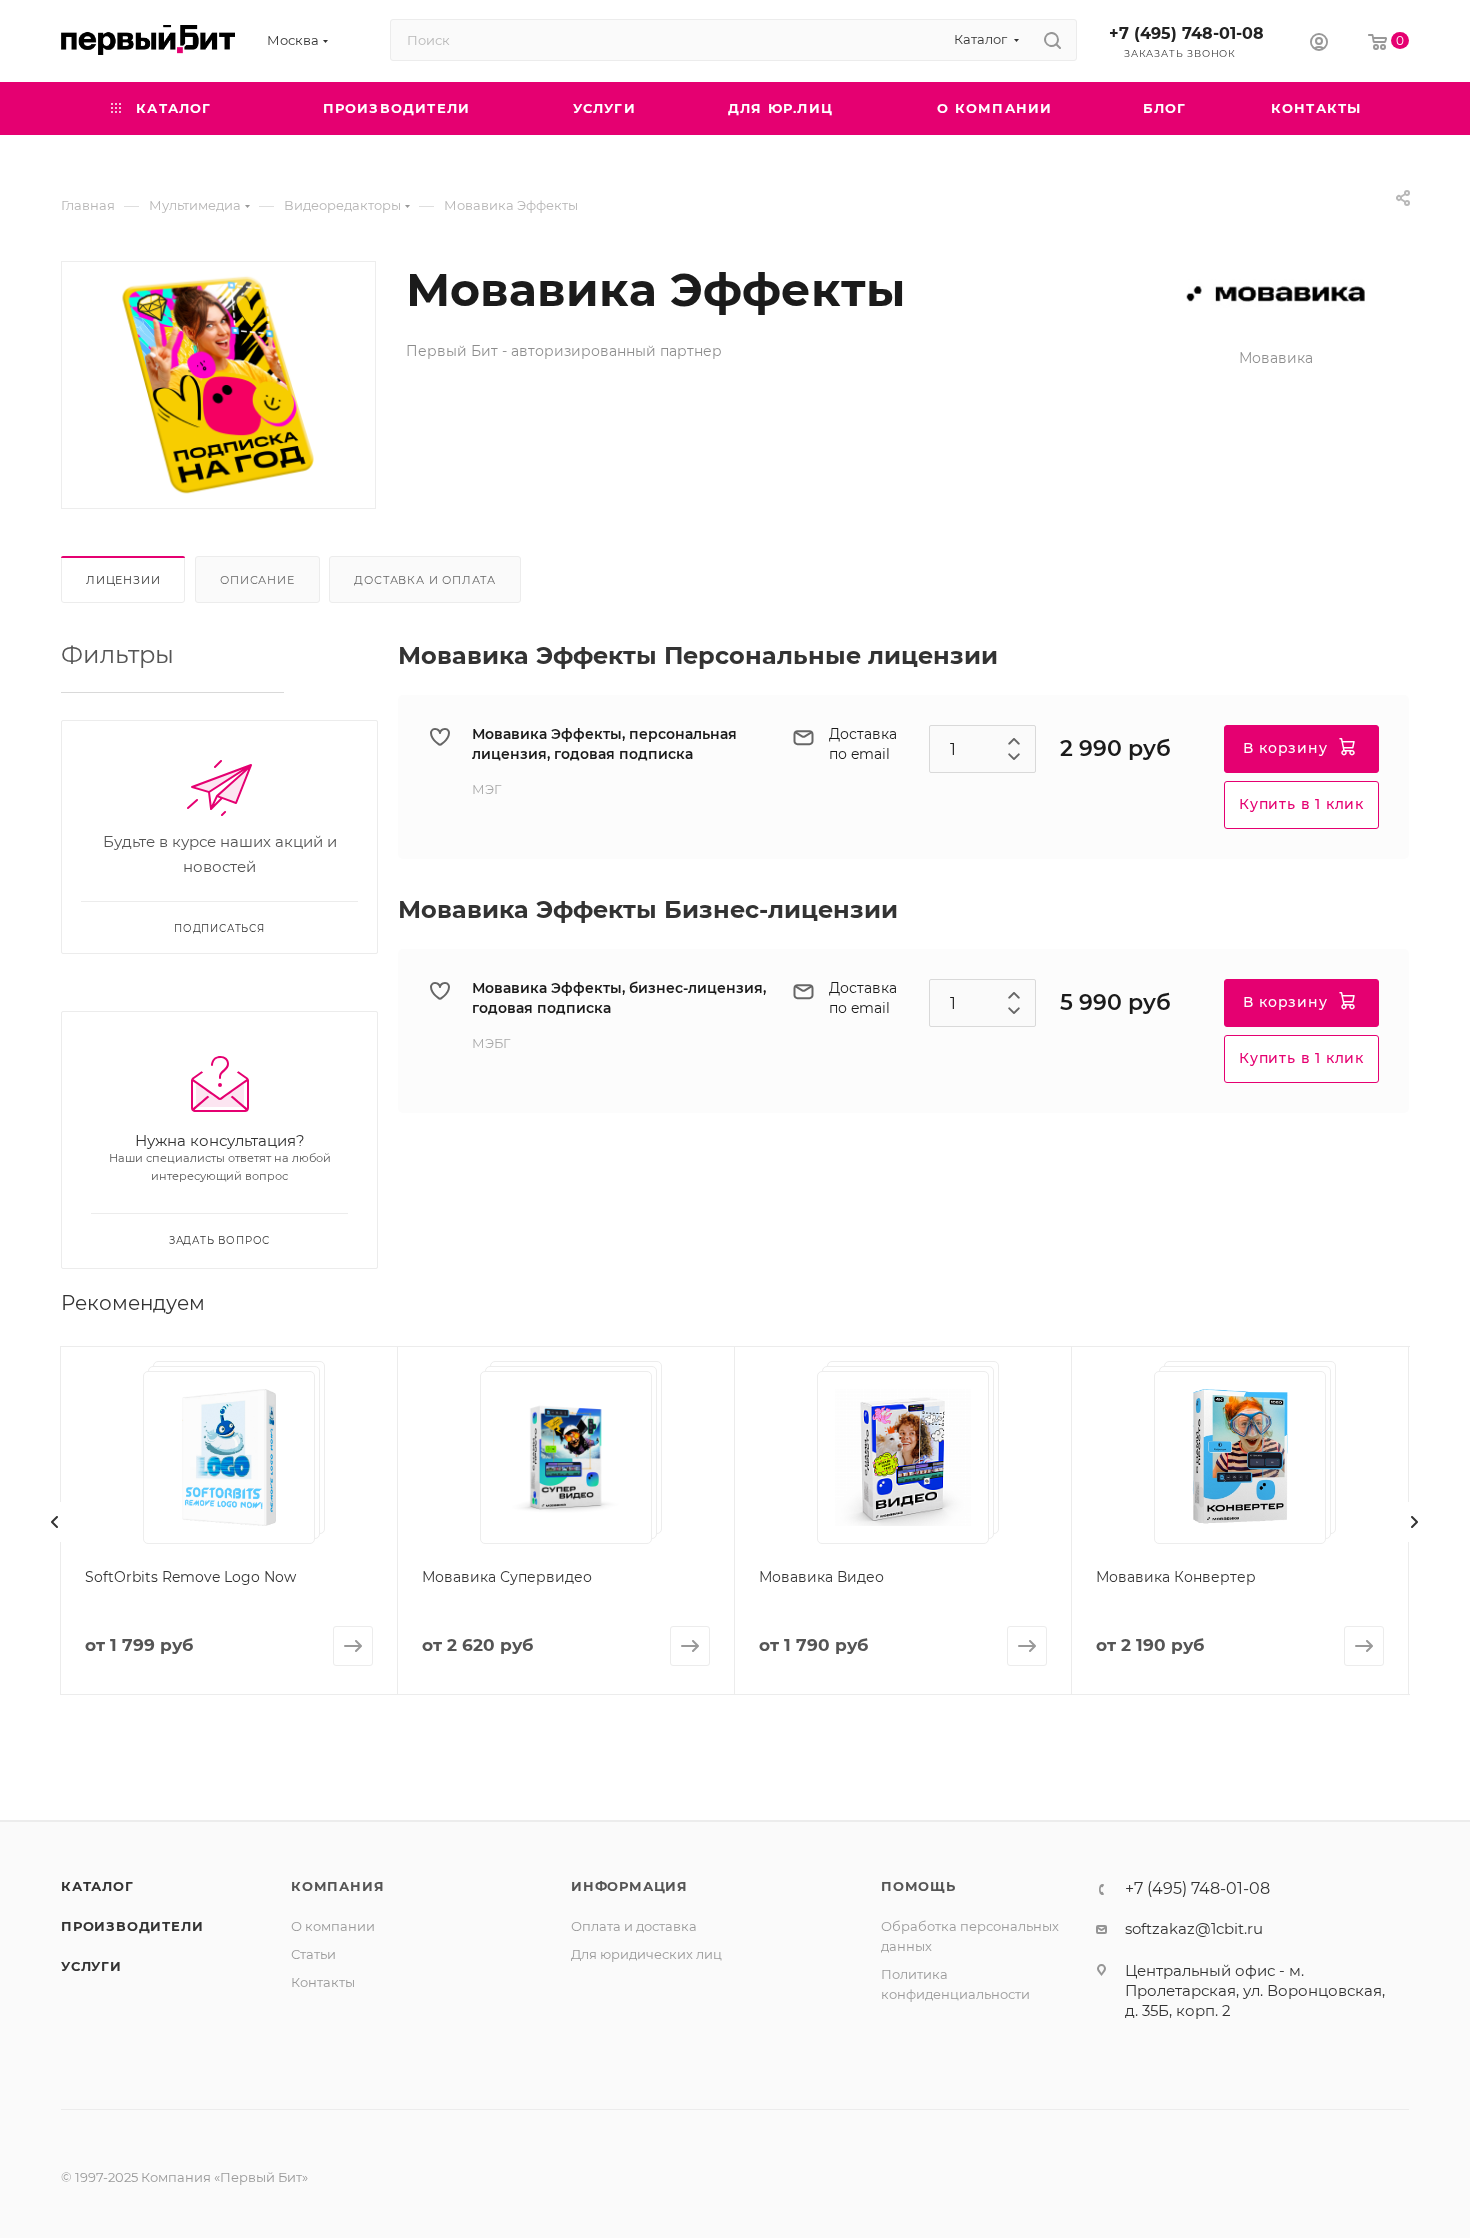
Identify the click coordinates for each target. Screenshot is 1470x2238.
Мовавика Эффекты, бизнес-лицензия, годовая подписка (619, 998)
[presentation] (55, 1522)
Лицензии (123, 580)
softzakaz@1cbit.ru (1194, 1928)
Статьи (313, 1954)
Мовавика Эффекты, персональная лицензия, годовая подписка (604, 744)
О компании (333, 1926)
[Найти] (1052, 40)
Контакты (323, 1982)
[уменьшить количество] (1014, 761)
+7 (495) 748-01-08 (1186, 33)
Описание (257, 580)
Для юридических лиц (646, 1954)
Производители (132, 1926)
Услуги (91, 1966)
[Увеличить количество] (1014, 737)
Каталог (97, 1886)
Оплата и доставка (634, 1926)
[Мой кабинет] (1319, 44)
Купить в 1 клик (1301, 804)
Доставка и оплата (425, 580)
